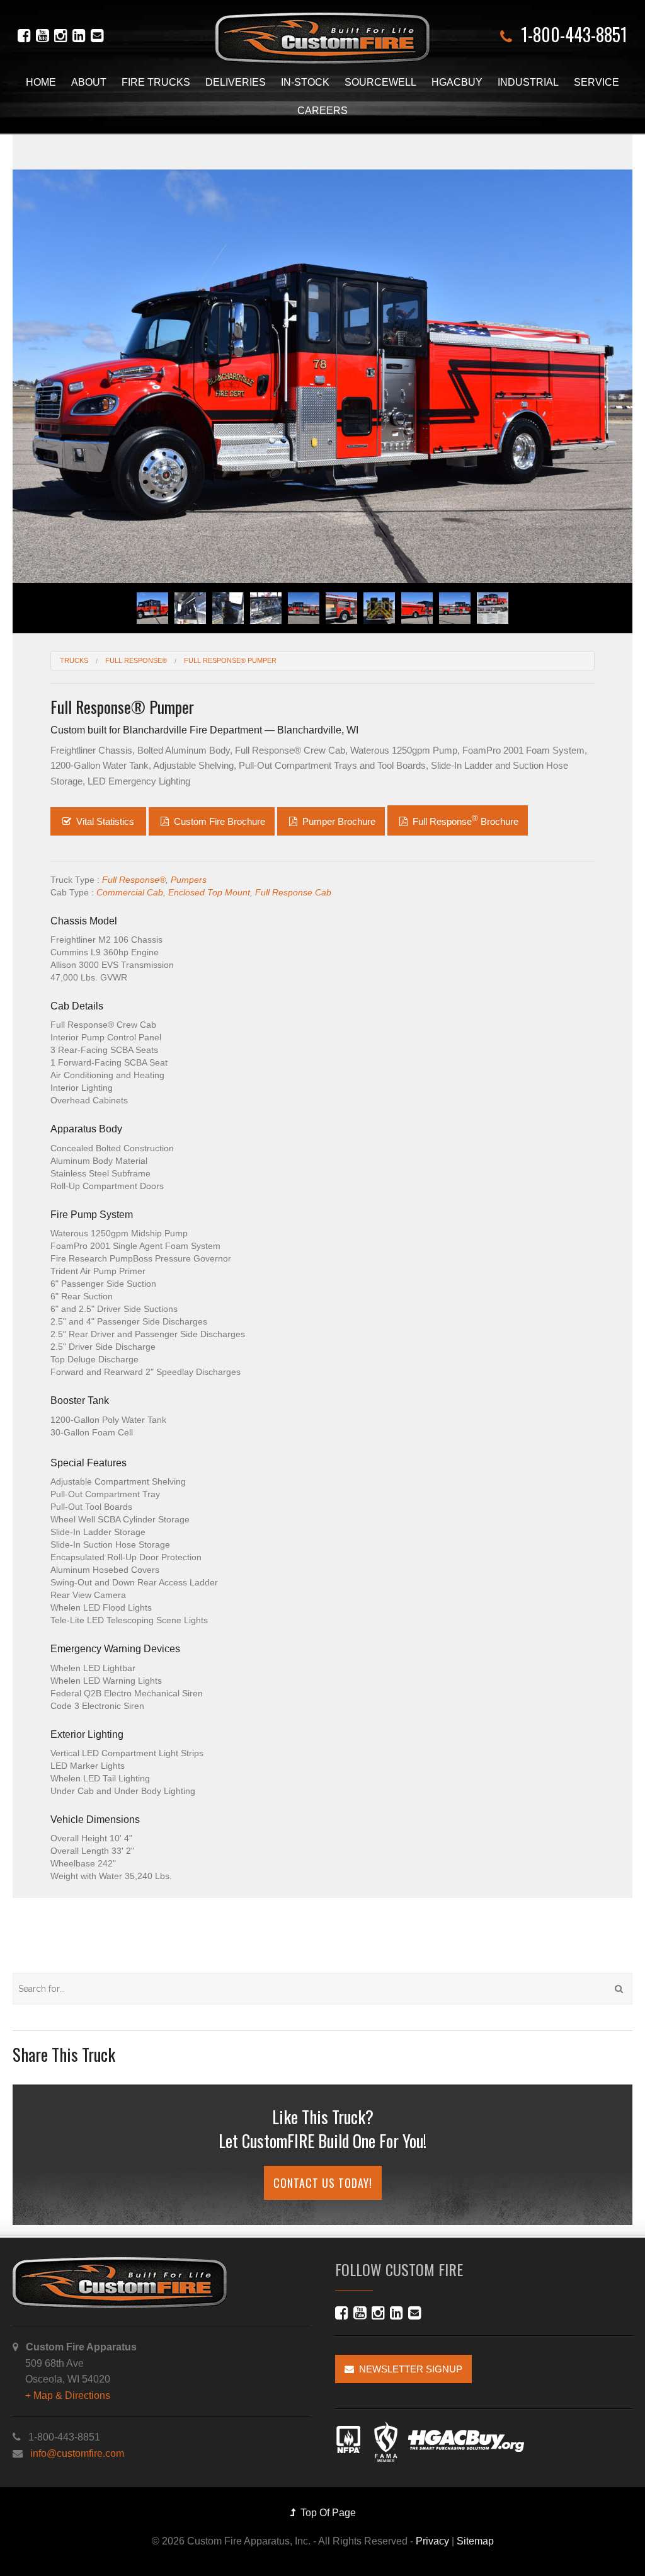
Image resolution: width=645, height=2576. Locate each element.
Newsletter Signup (408, 2369)
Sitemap (475, 2541)
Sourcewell (380, 82)
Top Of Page (326, 2513)
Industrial (528, 82)
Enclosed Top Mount (209, 892)
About (89, 82)
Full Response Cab (293, 892)
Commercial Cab (130, 892)
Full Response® (134, 880)
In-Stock (305, 82)
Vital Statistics (105, 821)
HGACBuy (457, 82)
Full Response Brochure (464, 820)
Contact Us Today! (323, 2183)
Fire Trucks (156, 82)
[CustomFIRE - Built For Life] (322, 38)
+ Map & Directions (68, 2395)
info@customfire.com (77, 2453)
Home (41, 82)
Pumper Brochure (338, 821)
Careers (322, 111)
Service (596, 82)
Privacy (432, 2541)
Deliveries (236, 82)
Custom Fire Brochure (218, 821)
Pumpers (189, 880)
